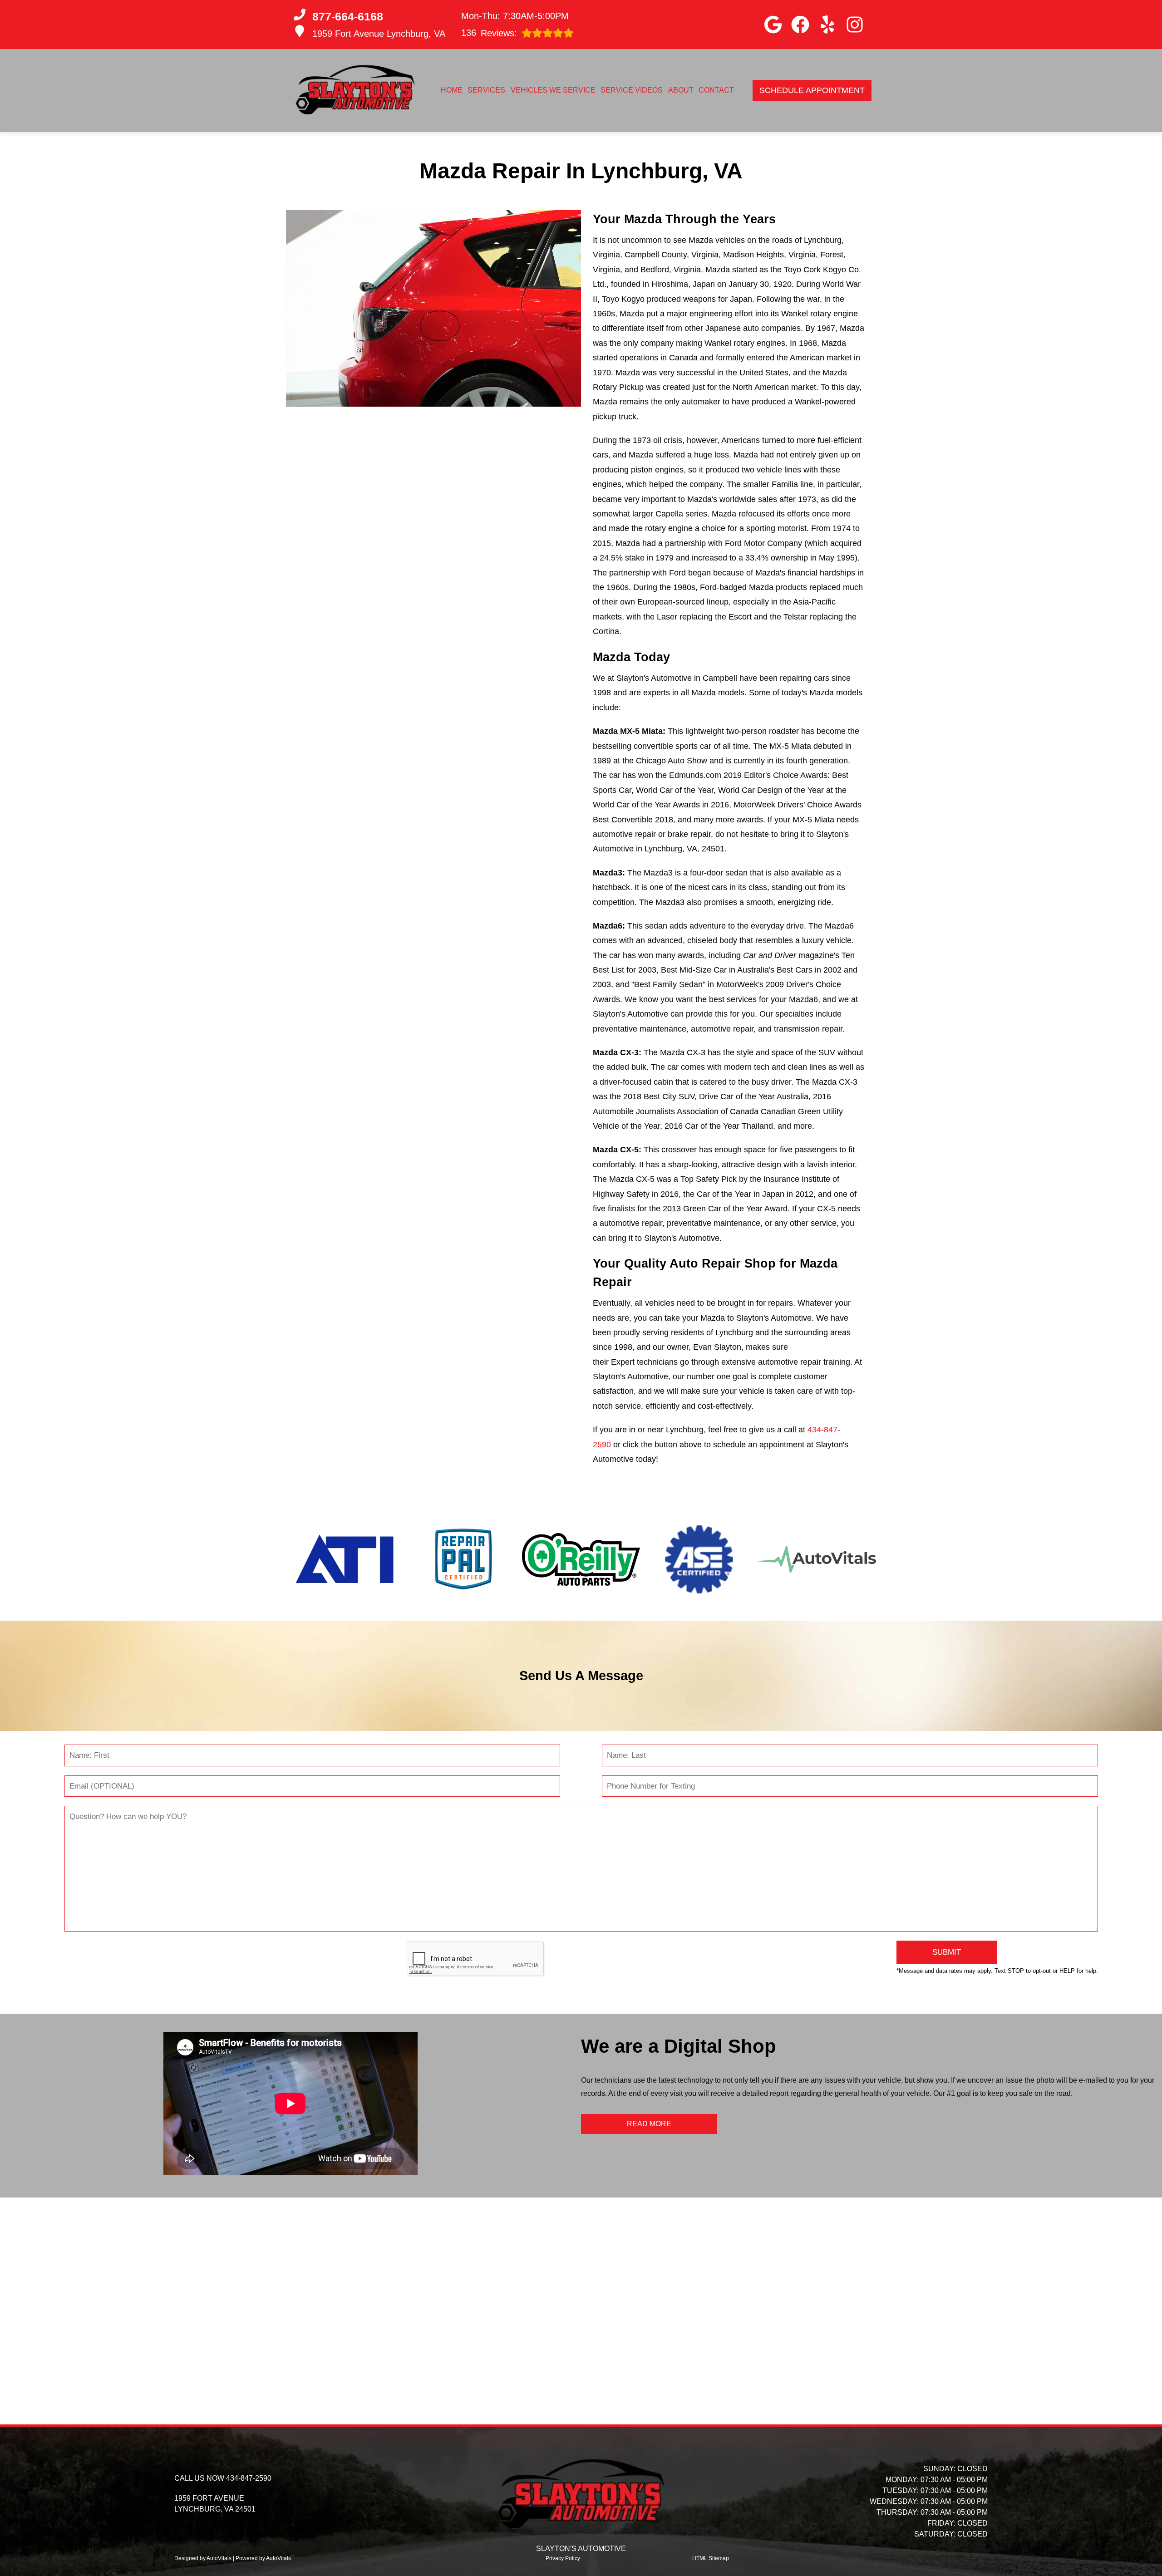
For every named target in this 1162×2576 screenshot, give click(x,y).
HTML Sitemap (711, 2558)
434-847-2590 (249, 2478)
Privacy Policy (563, 2558)
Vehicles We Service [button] (553, 90)
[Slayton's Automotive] (355, 91)
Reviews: (489, 33)
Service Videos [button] (632, 90)
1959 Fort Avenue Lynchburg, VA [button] (379, 34)
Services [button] (486, 90)
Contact (716, 90)
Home (452, 90)
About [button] (681, 90)
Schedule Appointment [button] (812, 90)
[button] (773, 25)
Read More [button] (649, 2124)
